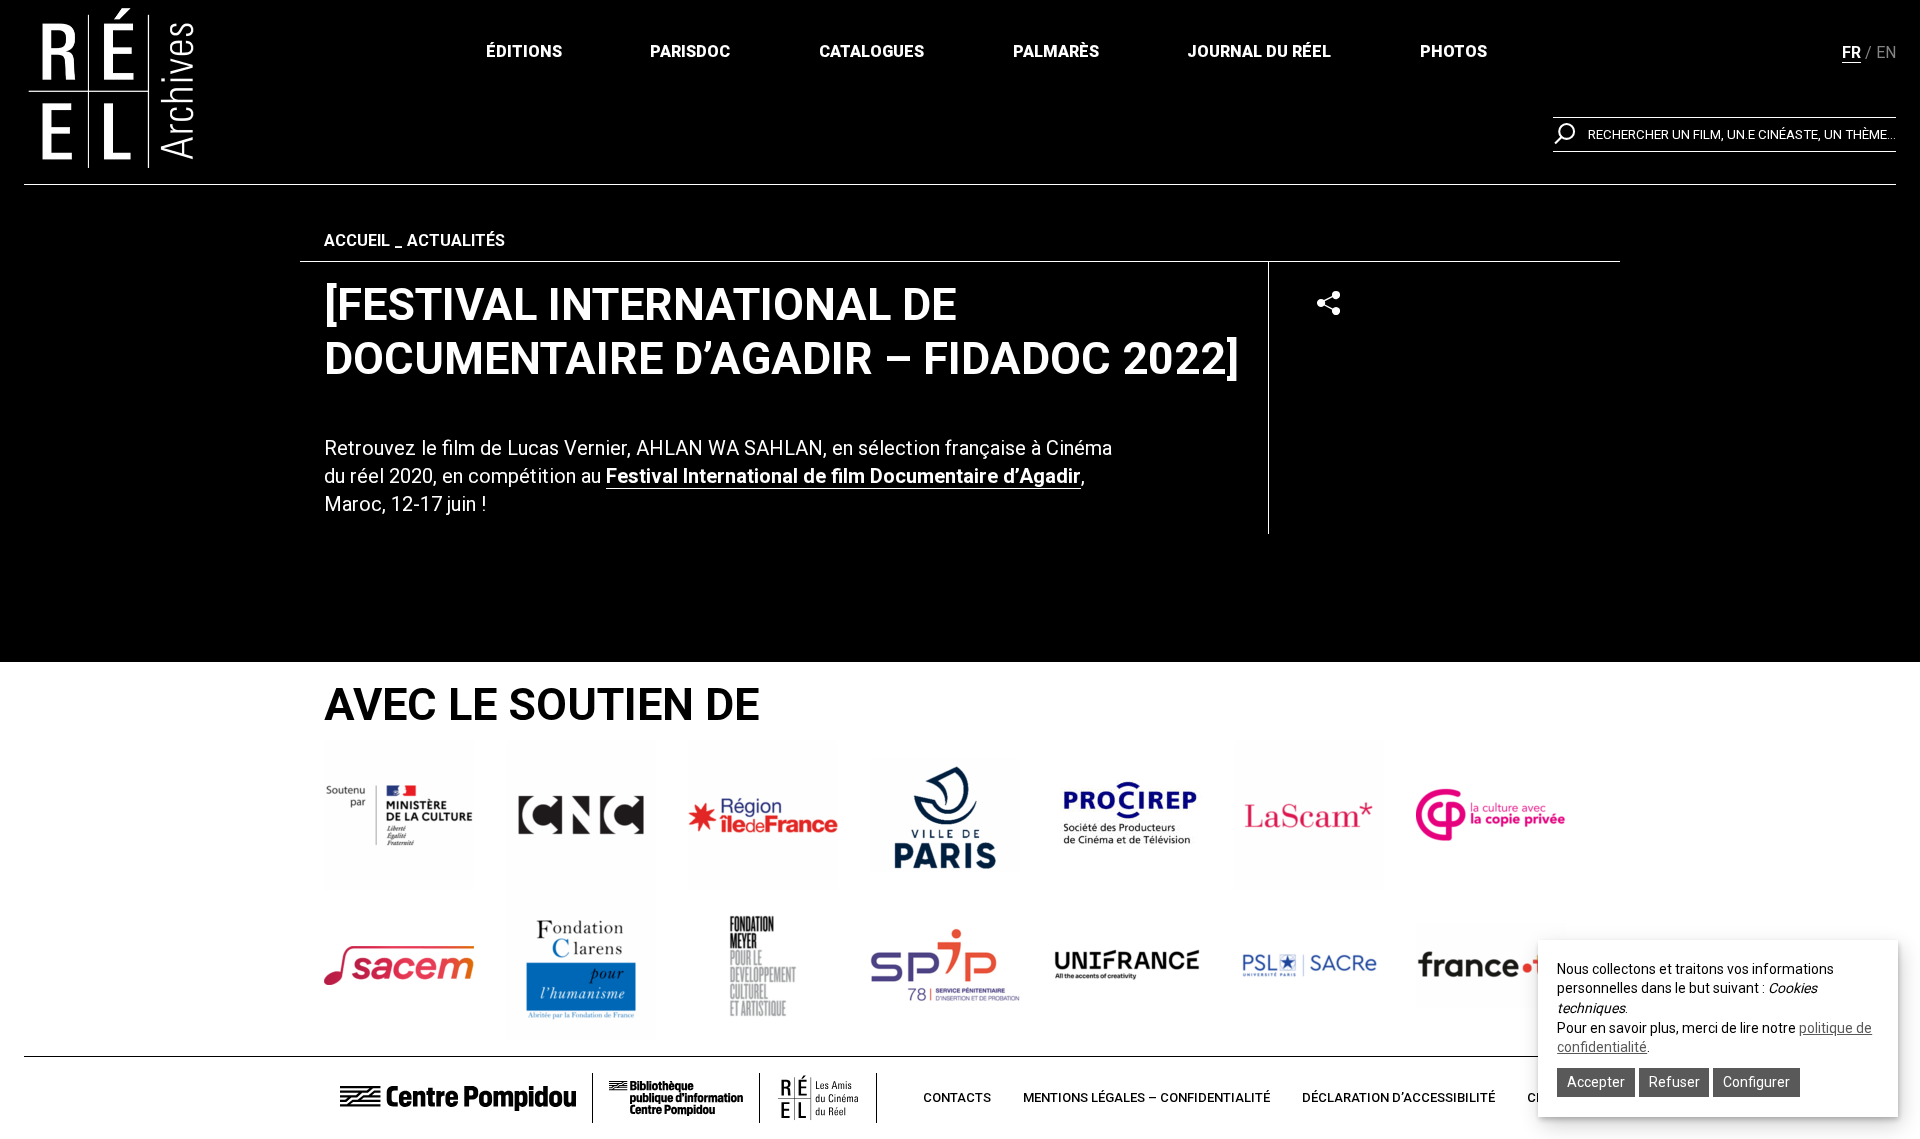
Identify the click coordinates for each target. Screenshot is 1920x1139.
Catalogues (871, 51)
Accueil (357, 240)
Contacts (957, 1097)
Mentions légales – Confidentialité (1146, 1097)
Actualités (456, 240)
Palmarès (1056, 51)
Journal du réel (1259, 51)
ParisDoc (690, 51)
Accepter (1596, 1082)
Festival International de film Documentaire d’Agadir (843, 476)
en (1886, 52)
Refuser (1674, 1082)
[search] (1724, 134)
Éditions (524, 51)
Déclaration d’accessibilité (1398, 1097)
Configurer (1756, 1082)
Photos (1453, 51)
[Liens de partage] (1328, 302)
